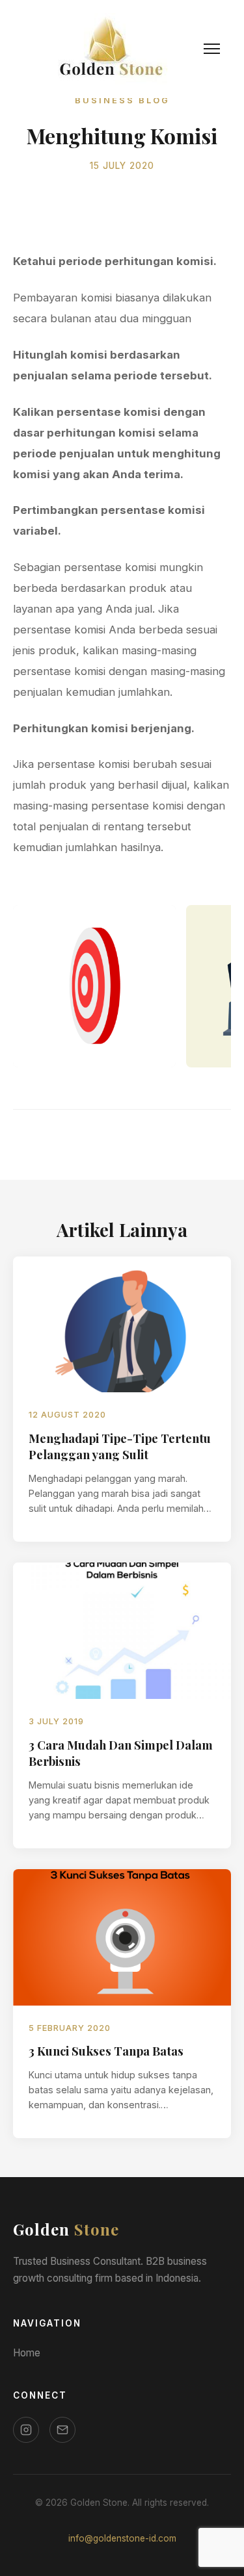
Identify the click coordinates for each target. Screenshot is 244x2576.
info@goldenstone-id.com (122, 2538)
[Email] (62, 2430)
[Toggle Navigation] (212, 49)
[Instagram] (26, 2430)
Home (27, 2353)
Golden (66, 2229)
